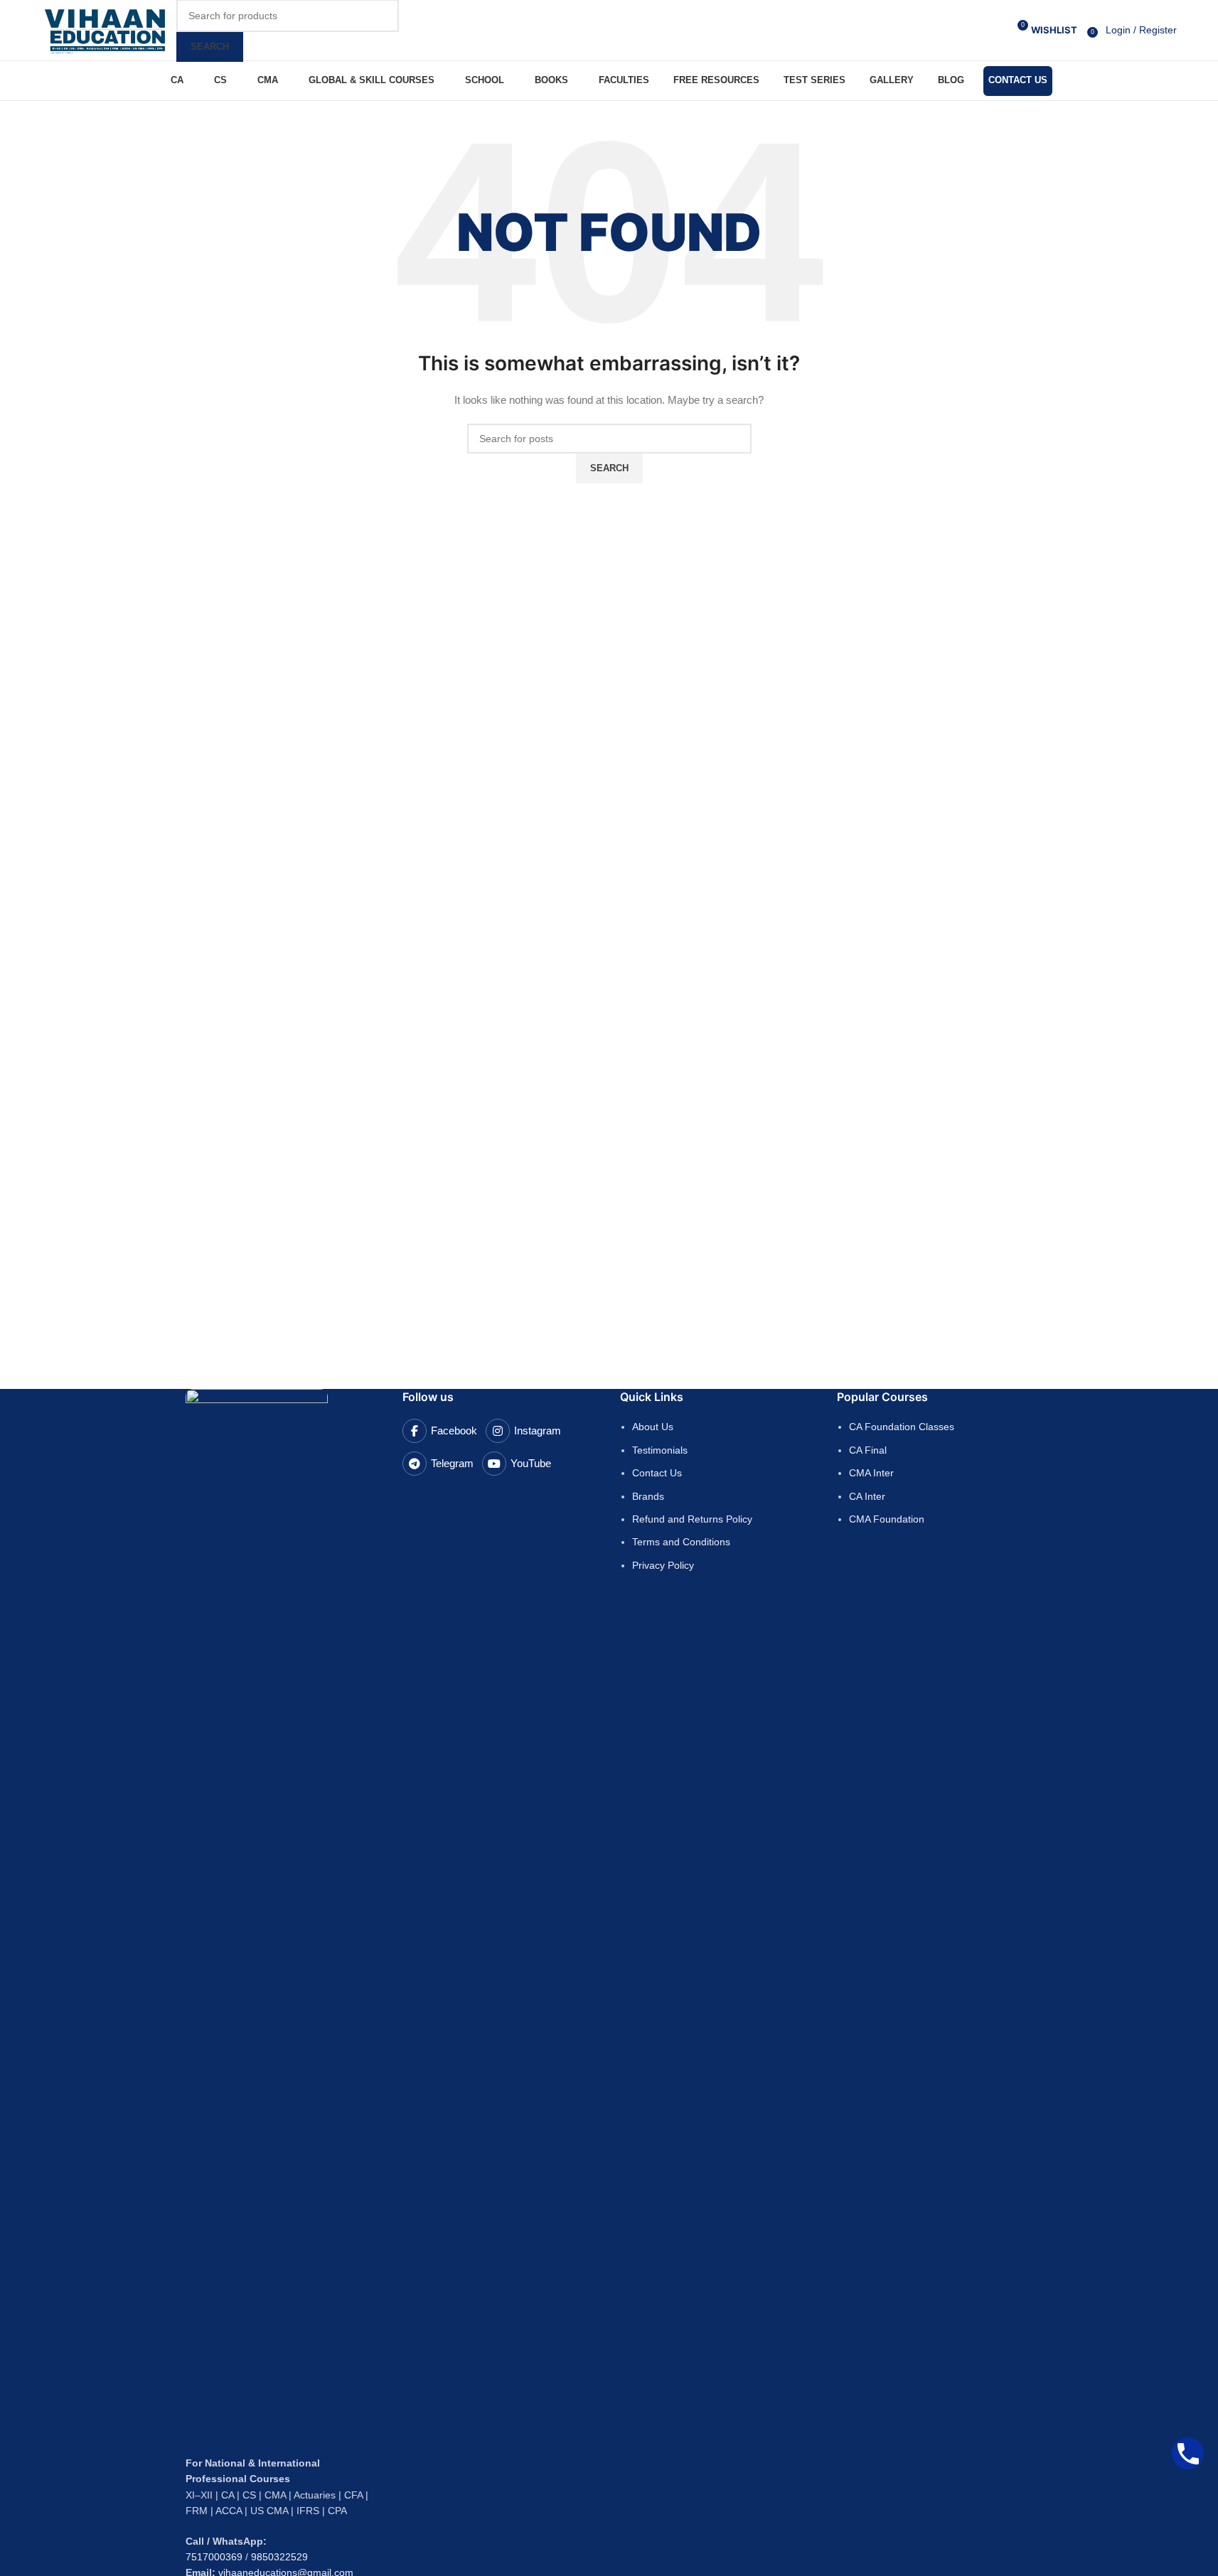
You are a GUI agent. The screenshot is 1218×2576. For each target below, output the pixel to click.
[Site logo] (105, 29)
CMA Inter (871, 1473)
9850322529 (279, 2557)
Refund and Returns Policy (692, 1519)
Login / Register (1141, 30)
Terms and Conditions (681, 1542)
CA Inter (867, 1496)
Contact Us (657, 1473)
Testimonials (660, 1450)
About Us (653, 1427)
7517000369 (214, 2557)
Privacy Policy (663, 1565)
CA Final (868, 1450)
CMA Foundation (887, 1519)
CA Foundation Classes (902, 1427)
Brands (648, 1496)
